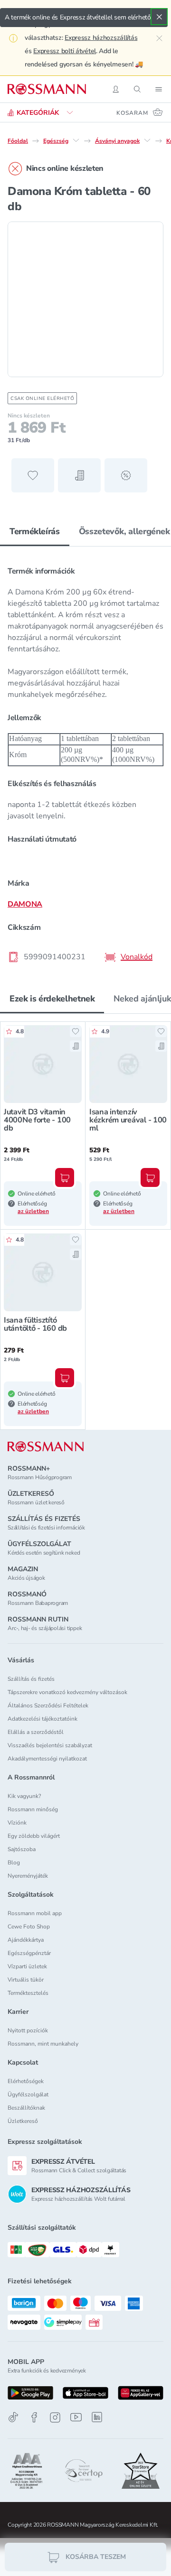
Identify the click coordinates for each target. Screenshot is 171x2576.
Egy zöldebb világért (34, 1836)
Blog (14, 1863)
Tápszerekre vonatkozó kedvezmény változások (67, 1692)
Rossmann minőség (33, 1809)
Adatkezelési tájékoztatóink (43, 1719)
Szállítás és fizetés (31, 1679)
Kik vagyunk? (24, 1796)
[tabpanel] (85, 761)
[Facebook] (34, 2417)
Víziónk (17, 1823)
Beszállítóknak (26, 2108)
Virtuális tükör (26, 1980)
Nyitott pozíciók (28, 2030)
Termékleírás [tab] (35, 531)
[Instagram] (55, 2417)
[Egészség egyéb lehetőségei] (76, 140)
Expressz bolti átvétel (65, 51)
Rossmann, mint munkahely (43, 2044)
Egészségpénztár (29, 1953)
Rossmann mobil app (35, 1913)
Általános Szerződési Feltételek (48, 1705)
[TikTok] (13, 2417)
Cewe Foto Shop (29, 1927)
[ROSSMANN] (46, 1447)
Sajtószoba (22, 1849)
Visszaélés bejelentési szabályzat (50, 1745)
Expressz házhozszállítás (101, 38)
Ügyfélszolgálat (28, 2094)
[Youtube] (76, 2417)
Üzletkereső (23, 2121)
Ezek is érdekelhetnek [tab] (52, 999)
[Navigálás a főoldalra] (47, 89)
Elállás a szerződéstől (36, 1732)
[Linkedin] (97, 2417)
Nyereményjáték (28, 1876)
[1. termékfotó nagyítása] (85, 299)
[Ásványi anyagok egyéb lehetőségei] (147, 140)
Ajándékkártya (26, 1940)
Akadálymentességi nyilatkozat (47, 1759)
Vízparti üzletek (27, 1966)
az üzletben (33, 1211)
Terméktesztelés (28, 1993)
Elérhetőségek (26, 2081)
